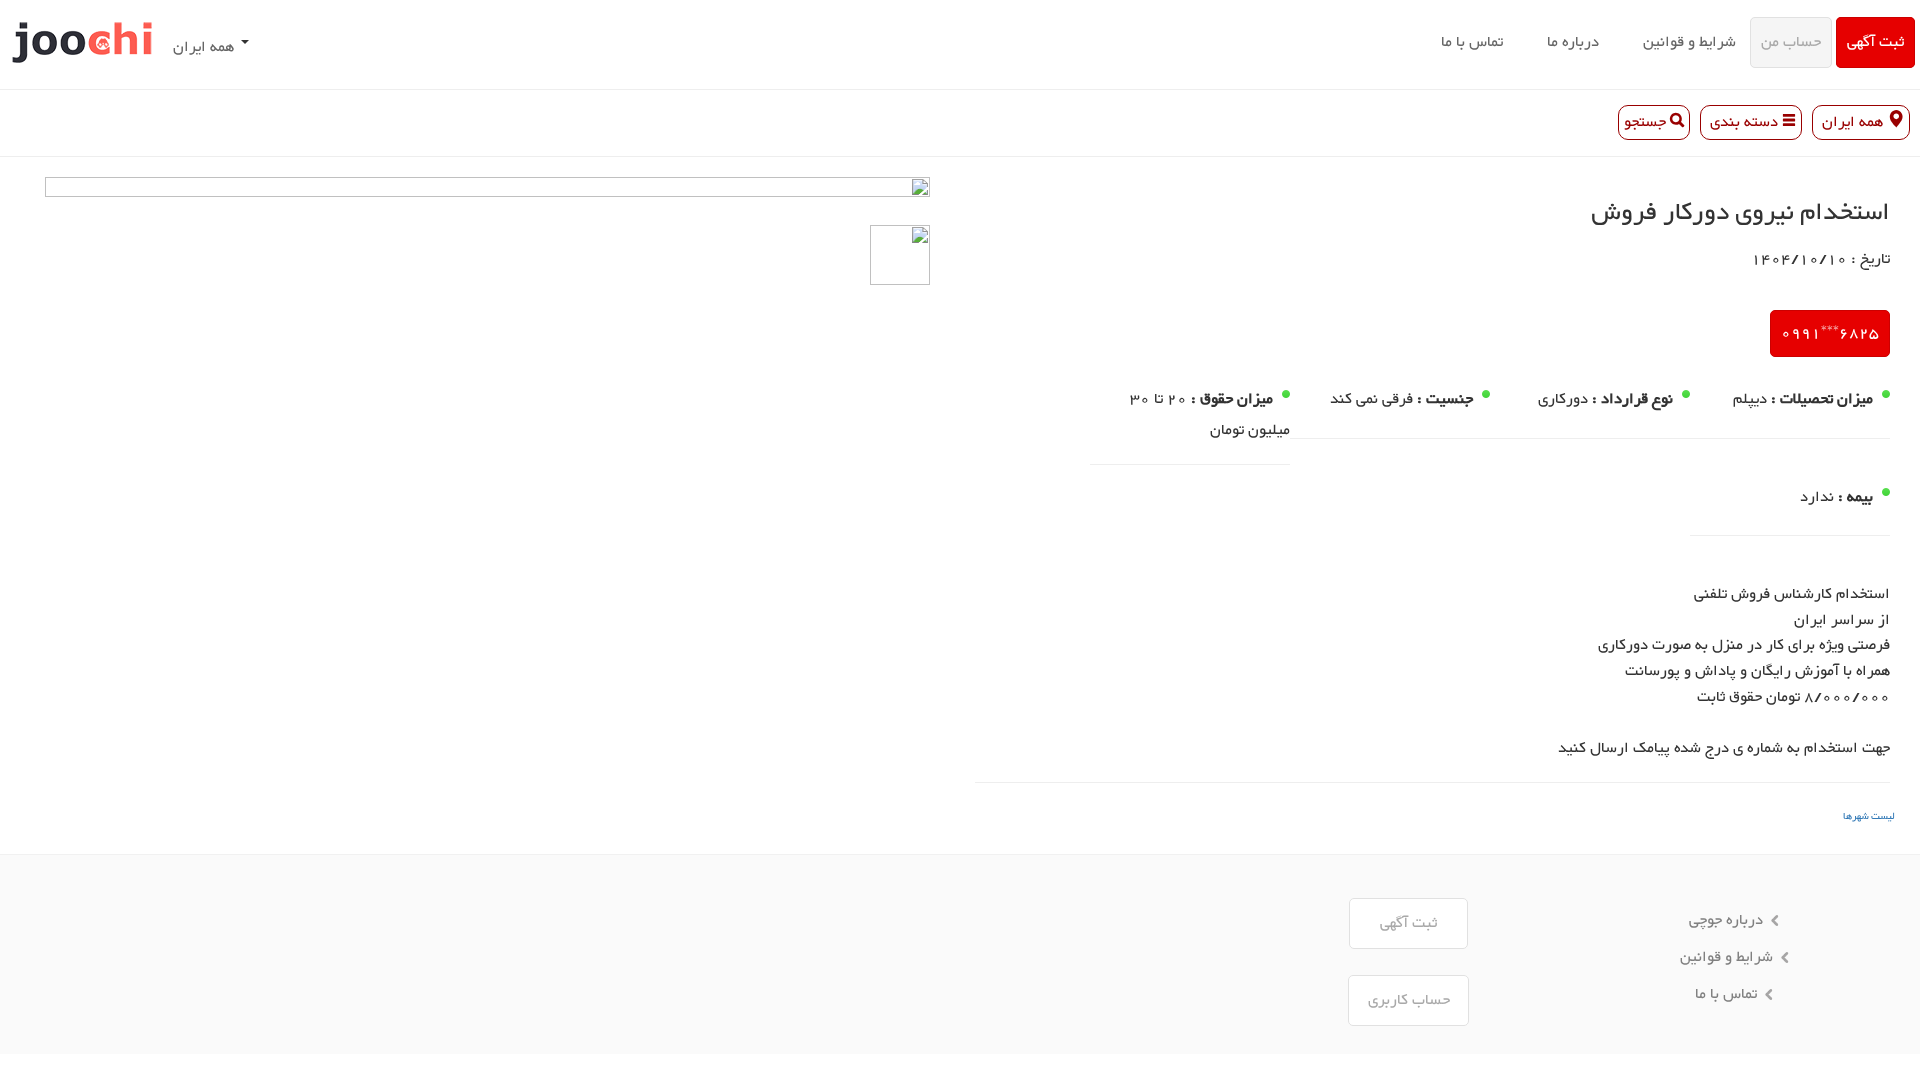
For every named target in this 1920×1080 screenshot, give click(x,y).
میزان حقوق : (1232, 400)
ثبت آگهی (1875, 42)
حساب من (1791, 42)
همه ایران (203, 47)
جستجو (1647, 122)
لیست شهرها (1869, 816)
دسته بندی (1744, 122)
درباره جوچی (1726, 920)
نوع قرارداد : (1632, 400)
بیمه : (1855, 498)
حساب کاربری (1409, 1000)
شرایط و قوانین (1689, 42)
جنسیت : (1445, 400)
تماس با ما (1472, 42)
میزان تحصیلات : (1822, 400)
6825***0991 (1830, 333)
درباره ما (1573, 42)
